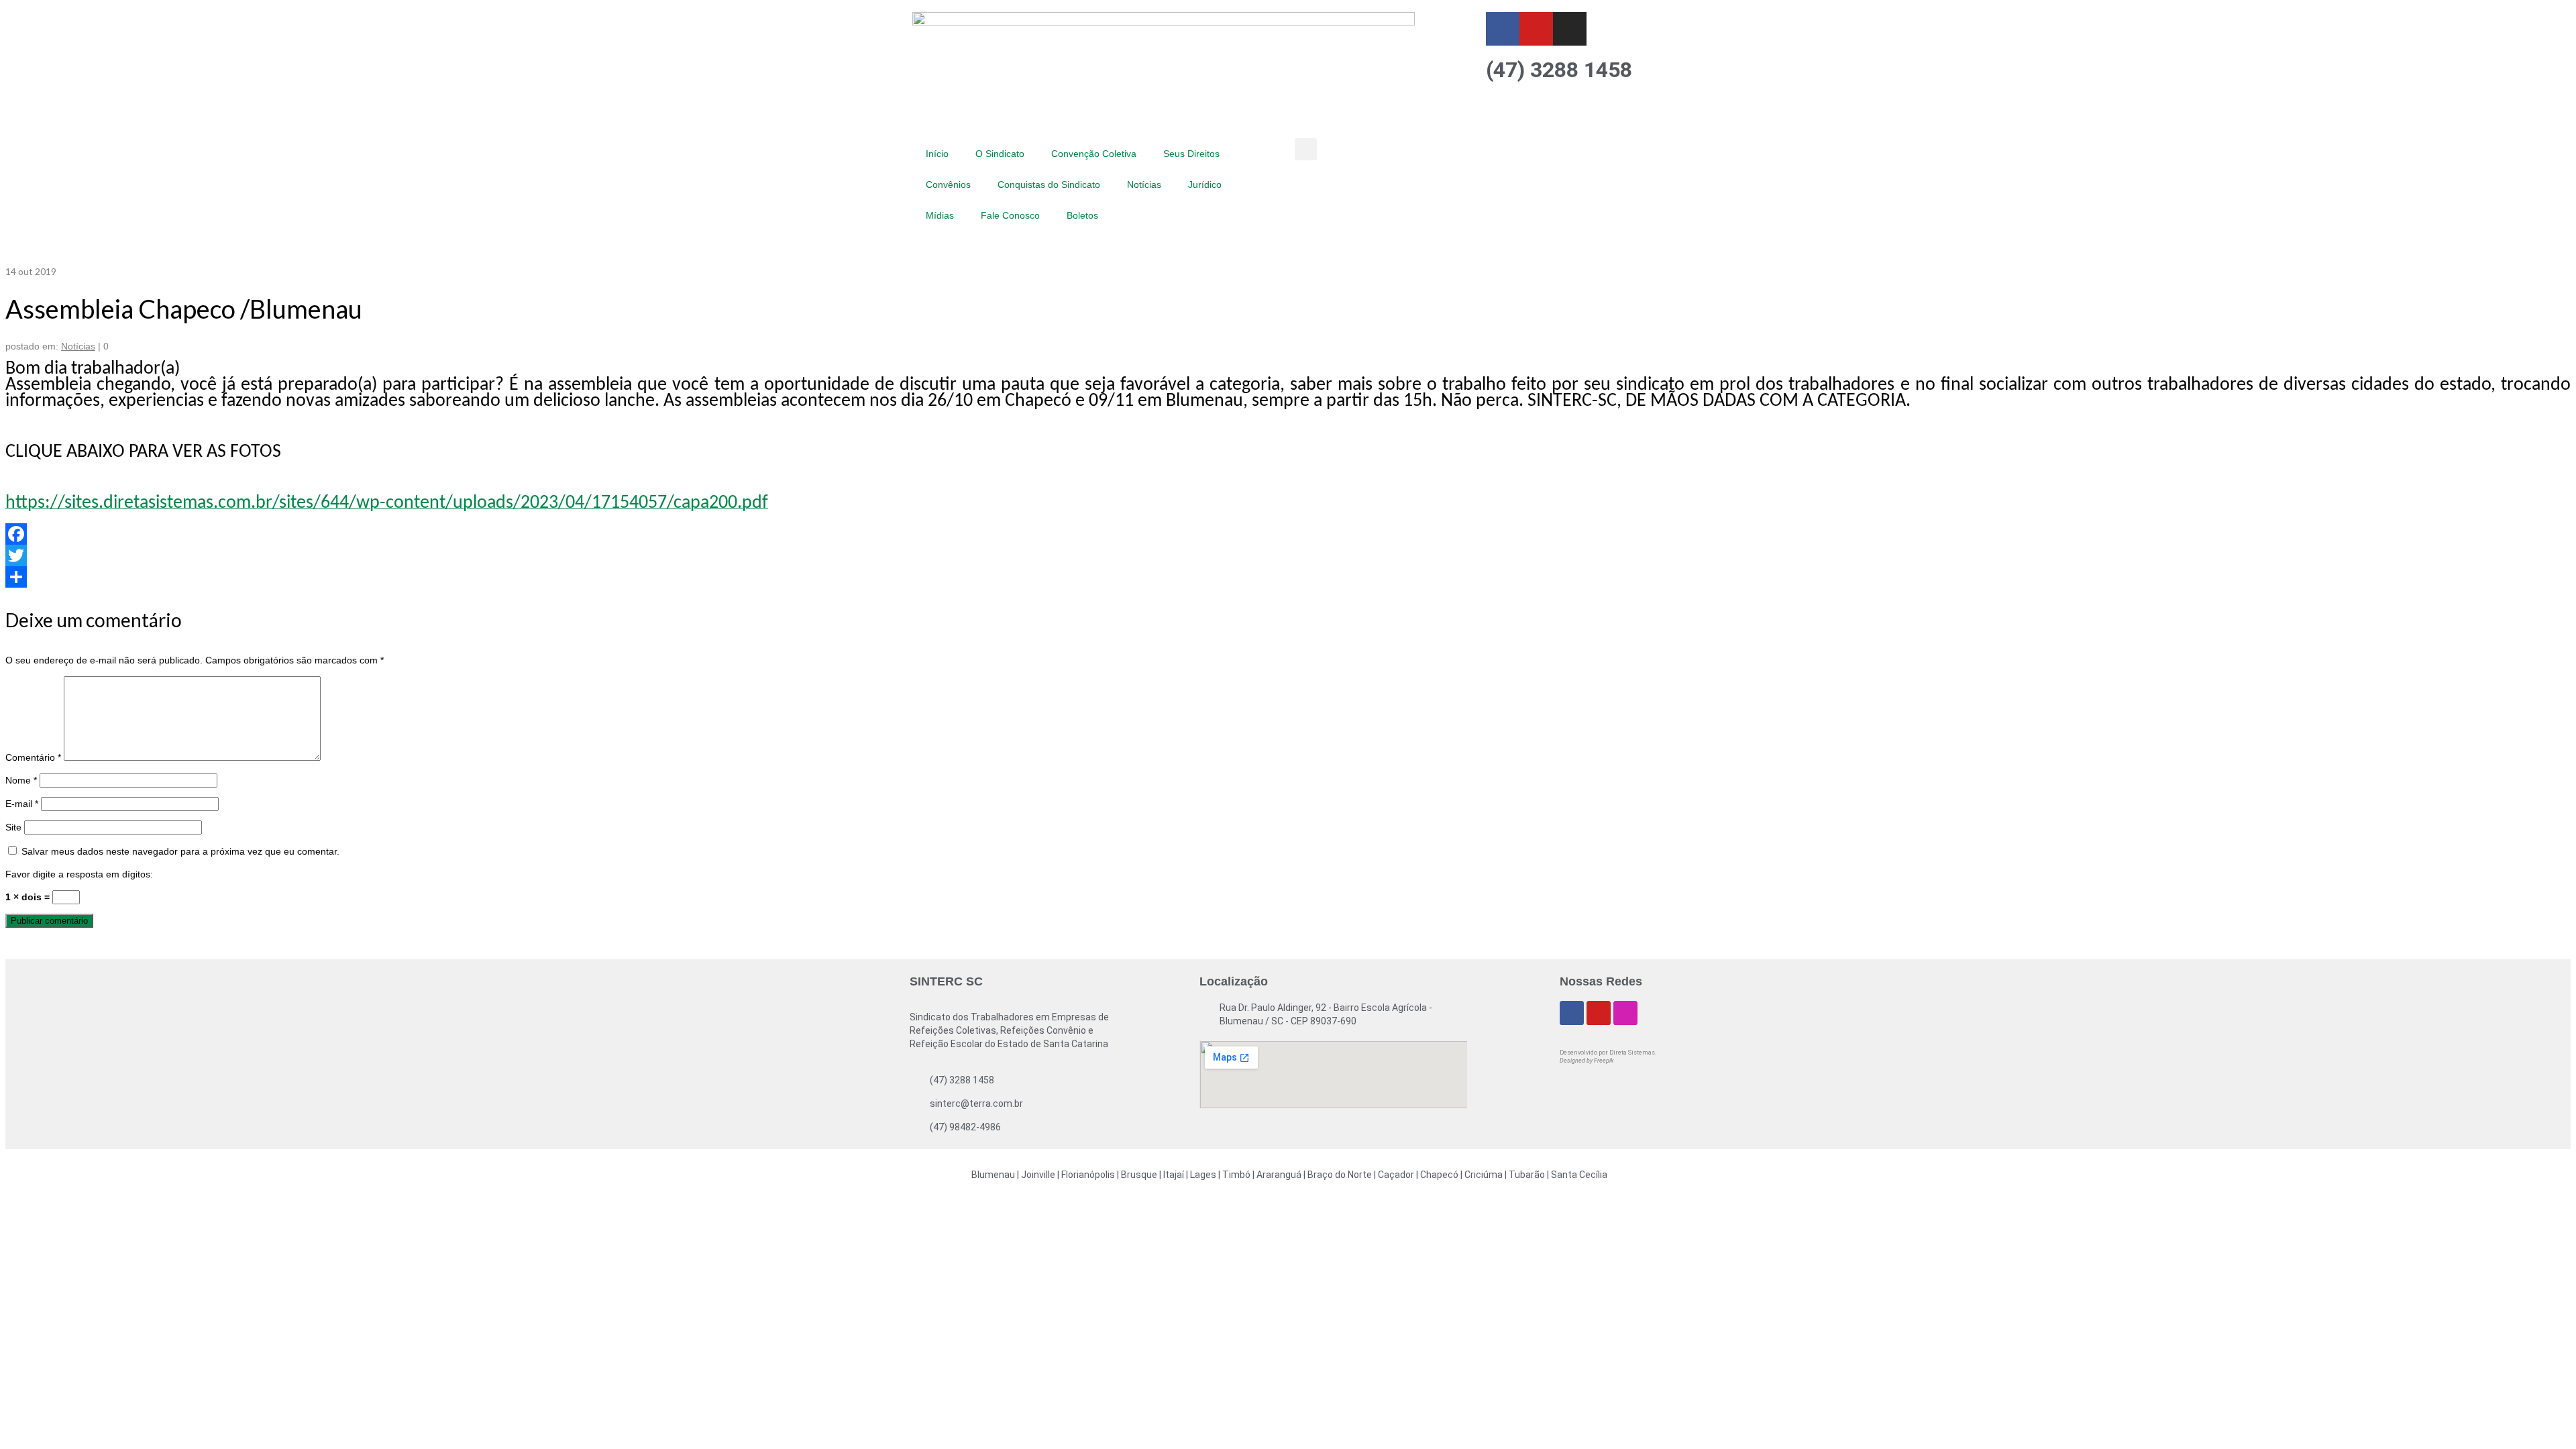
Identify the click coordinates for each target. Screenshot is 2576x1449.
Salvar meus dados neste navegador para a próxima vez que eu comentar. (180, 851)
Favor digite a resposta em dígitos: (79, 874)
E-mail (22, 804)
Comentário (33, 757)
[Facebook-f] (1503, 29)
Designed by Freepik (1587, 1061)
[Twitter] (1288, 555)
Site (13, 827)
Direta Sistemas (1632, 1053)
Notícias (78, 346)
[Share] (1288, 577)
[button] (1306, 149)
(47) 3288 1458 (1559, 70)
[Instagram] (1570, 29)
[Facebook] (1288, 534)
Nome (21, 780)
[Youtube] (1536, 29)
